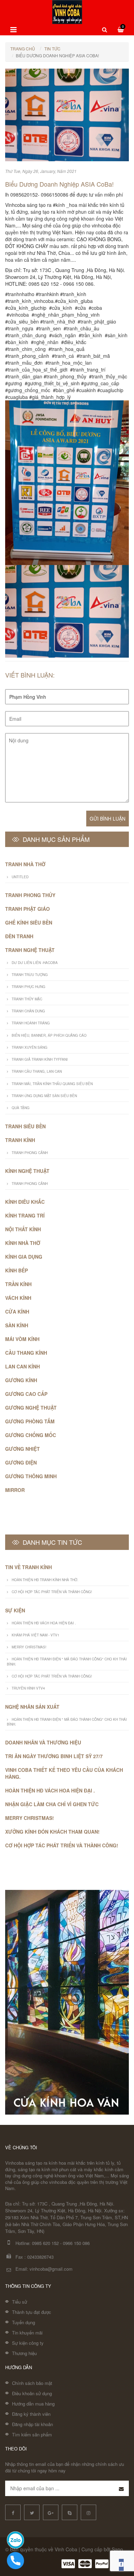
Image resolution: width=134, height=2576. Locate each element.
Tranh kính (20, 1140)
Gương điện (21, 1462)
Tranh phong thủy (30, 895)
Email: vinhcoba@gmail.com (44, 2269)
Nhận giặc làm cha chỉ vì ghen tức (52, 1804)
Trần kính (18, 1284)
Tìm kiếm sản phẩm (32, 2434)
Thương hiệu (24, 2353)
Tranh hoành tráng (31, 1023)
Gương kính (21, 1380)
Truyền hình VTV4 (28, 1688)
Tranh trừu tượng (30, 975)
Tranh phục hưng (29, 987)
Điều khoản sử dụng (32, 2393)
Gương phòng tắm (30, 1421)
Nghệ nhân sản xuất (32, 1707)
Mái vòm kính (22, 1339)
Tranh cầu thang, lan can (37, 1071)
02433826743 (40, 2257)
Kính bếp (16, 1270)
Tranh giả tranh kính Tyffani (40, 1059)
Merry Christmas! (29, 1647)
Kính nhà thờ (23, 1243)
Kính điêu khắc (25, 1202)
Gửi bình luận (108, 819)
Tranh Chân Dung (28, 1011)
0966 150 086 (76, 2243)
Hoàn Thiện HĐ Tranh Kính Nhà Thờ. (45, 1580)
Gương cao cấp (26, 1394)
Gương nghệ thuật (31, 1408)
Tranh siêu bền (25, 1126)
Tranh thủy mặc (27, 999)
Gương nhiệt (23, 1449)
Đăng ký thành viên (31, 2414)
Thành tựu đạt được (32, 2312)
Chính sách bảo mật (32, 2383)
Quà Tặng (21, 1108)
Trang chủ (23, 49)
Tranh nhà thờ (25, 864)
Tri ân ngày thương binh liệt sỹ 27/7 (54, 1756)
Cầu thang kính (26, 1353)
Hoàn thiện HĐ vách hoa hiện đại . (44, 1623)
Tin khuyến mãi (27, 2333)
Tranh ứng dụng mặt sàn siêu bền (44, 1096)
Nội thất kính (23, 1229)
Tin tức (52, 49)
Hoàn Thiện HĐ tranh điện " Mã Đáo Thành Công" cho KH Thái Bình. (67, 1661)
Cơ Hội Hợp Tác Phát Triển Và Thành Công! (52, 1592)
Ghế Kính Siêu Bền (29, 922)
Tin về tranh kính (29, 1567)
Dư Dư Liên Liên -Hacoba (35, 963)
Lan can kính (23, 1366)
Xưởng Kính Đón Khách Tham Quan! (52, 1832)
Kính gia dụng (24, 1257)
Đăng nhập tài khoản (32, 2424)
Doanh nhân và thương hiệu (43, 1742)
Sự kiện (15, 1610)
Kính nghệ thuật (27, 1171)
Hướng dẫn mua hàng (33, 2404)
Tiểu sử (20, 2302)
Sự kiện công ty (28, 2343)
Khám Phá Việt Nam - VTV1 (36, 1635)
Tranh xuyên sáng (30, 1047)
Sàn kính (17, 1325)
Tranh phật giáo (27, 909)
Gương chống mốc (31, 1435)
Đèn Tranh (19, 936)
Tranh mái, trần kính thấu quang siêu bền (52, 1084)
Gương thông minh (31, 1476)
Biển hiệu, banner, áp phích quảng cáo (49, 1035)
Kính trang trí (25, 1215)
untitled (20, 877)
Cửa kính (17, 1311)
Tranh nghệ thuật (30, 950)
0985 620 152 (45, 2243)
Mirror (15, 1490)
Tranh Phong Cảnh (30, 1153)
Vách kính (18, 1298)
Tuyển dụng (24, 2322)
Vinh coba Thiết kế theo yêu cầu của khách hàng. (64, 1773)
